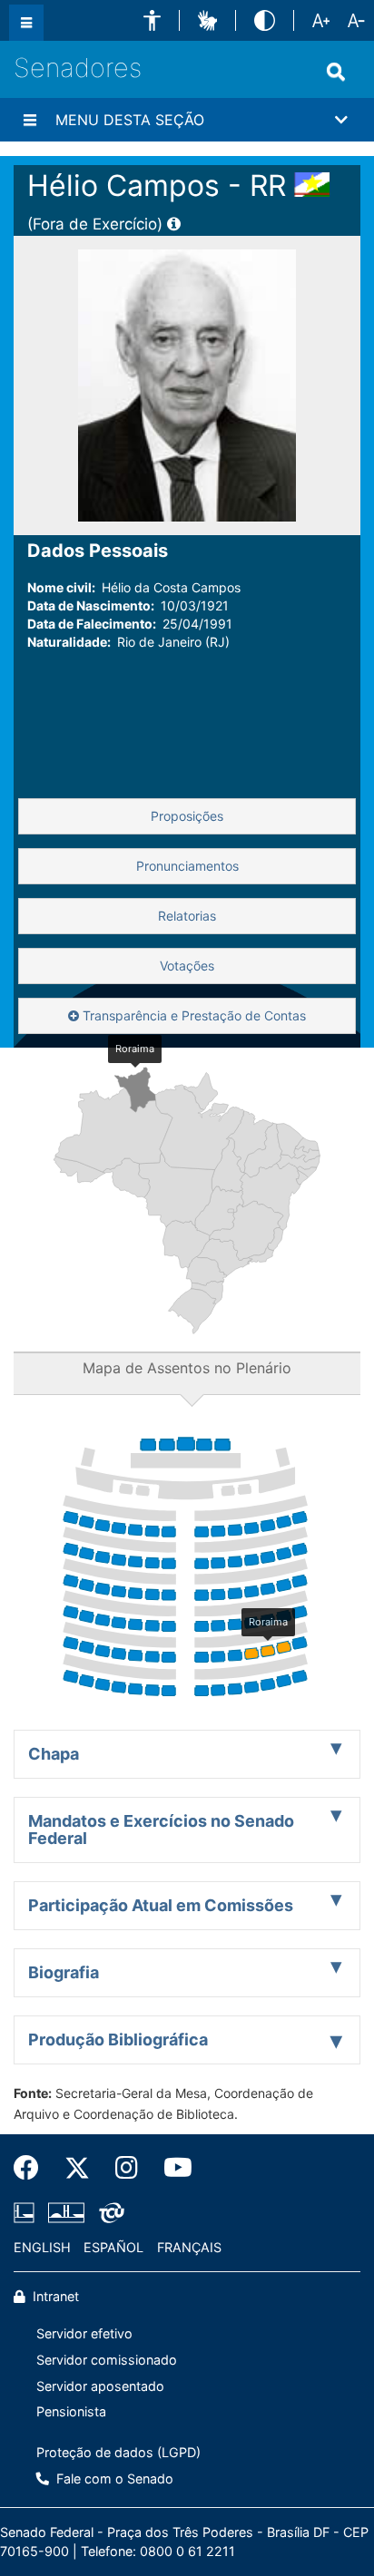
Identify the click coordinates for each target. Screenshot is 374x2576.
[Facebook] (33, 2168)
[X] (77, 2168)
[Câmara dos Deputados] (27, 2212)
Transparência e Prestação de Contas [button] (192, 1015)
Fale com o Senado (113, 2478)
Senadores (78, 68)
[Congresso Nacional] (66, 2212)
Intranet (54, 2296)
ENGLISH (42, 2247)
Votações (187, 966)
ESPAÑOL (113, 2247)
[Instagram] (127, 2168)
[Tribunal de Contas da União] (108, 2212)
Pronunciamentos (187, 866)
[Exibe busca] (336, 72)
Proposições (187, 816)
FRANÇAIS (189, 2247)
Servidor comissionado (107, 2360)
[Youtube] (172, 2168)
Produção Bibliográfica (118, 2039)
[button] (152, 20)
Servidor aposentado (100, 2386)
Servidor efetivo (84, 2333)
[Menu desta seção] (30, 120)
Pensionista (71, 2411)
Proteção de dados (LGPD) (118, 2452)
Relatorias (187, 916)
